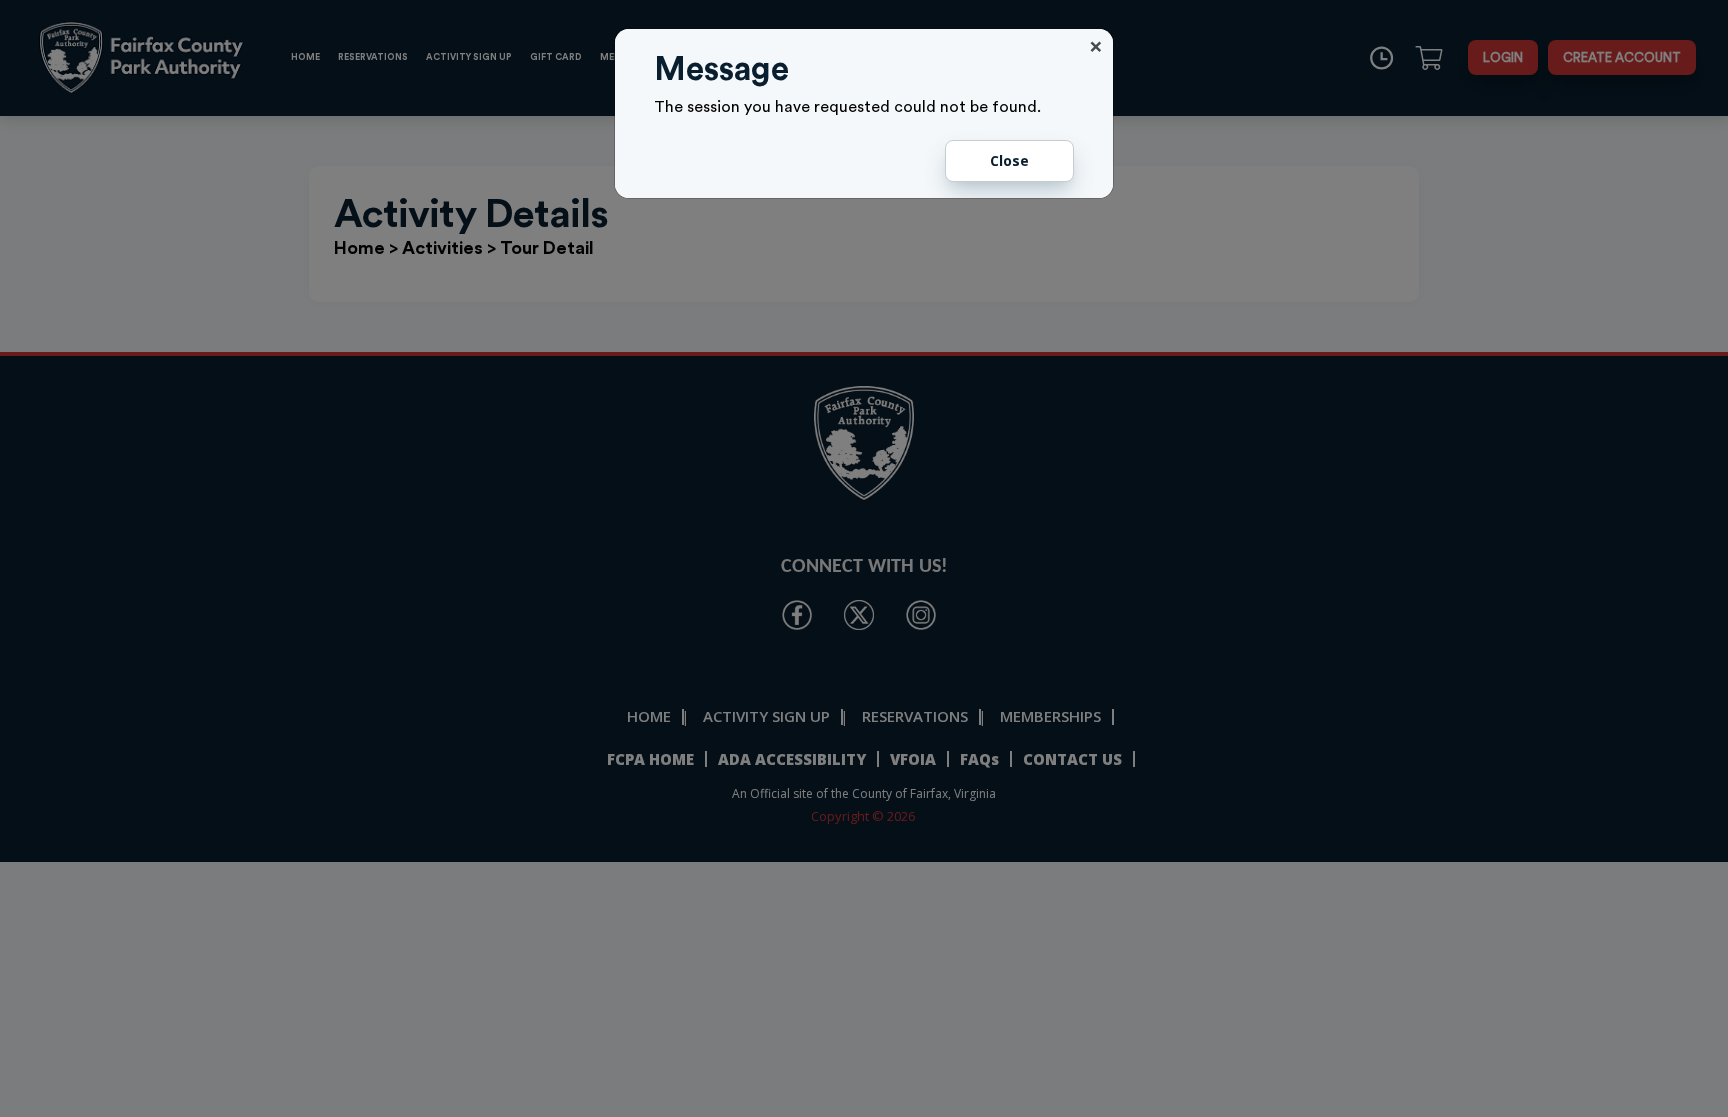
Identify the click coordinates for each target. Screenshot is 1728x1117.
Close (1009, 160)
